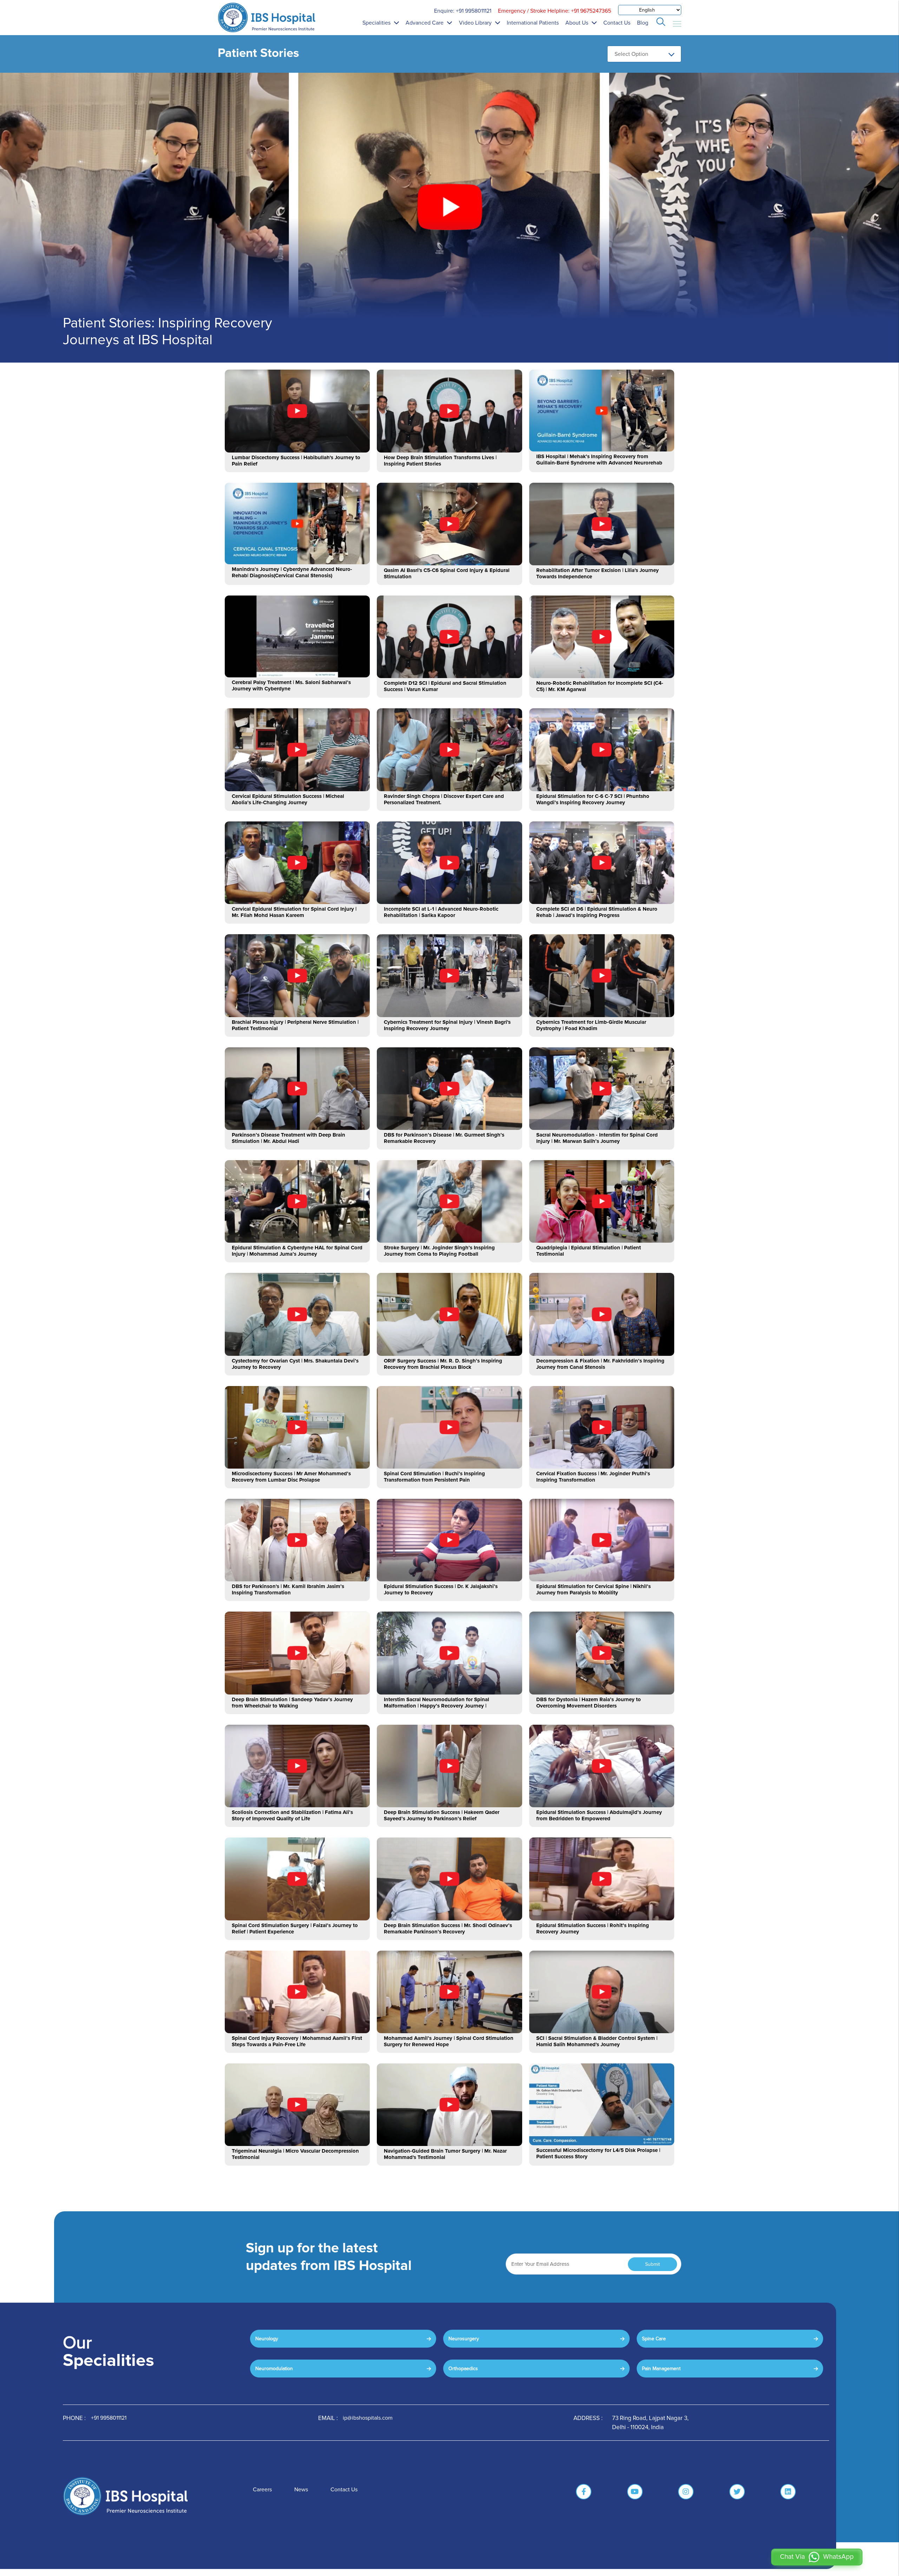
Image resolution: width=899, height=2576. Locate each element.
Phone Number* (414, 1280)
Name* (404, 1232)
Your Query (409, 1304)
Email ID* (406, 1256)
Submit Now (450, 1360)
